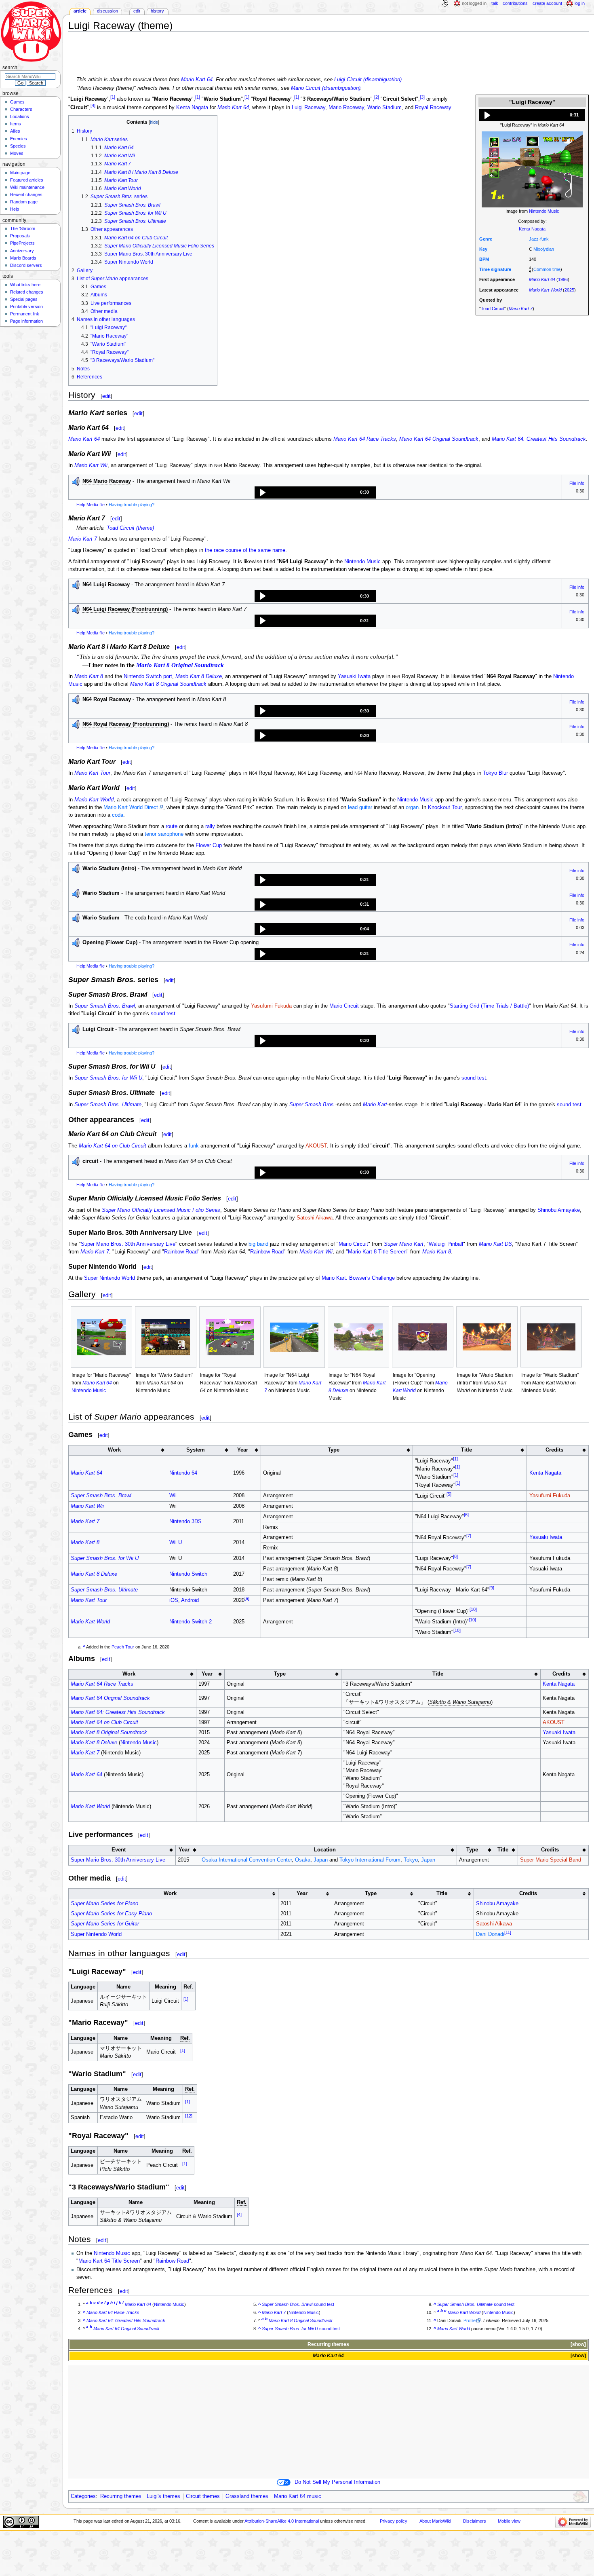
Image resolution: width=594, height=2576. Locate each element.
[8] (455, 1556)
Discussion (107, 11)
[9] (492, 1588)
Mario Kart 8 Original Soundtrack (180, 665)
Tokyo (411, 1860)
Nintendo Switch (143, 676)
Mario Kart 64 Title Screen (109, 2261)
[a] (247, 1598)
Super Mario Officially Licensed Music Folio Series (161, 1210)
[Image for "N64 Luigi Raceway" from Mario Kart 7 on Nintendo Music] (294, 1337)
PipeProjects (22, 243)
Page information (26, 321)
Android (190, 1600)
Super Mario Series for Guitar (105, 1924)
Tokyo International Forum (370, 1860)
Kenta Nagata (532, 229)
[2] (377, 97)
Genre (486, 239)
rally (210, 826)
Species (18, 146)
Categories (83, 2496)
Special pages (24, 299)
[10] (473, 1609)
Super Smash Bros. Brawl (105, 1006)
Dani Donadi (490, 1935)
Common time (547, 269)
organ (412, 807)
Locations (20, 116)
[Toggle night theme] (445, 4)
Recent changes (26, 194)
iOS (174, 1600)
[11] (508, 1932)
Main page (20, 173)
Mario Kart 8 (89, 676)
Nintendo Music (544, 211)
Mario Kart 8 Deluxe (199, 676)
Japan (321, 1860)
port (168, 676)
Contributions (515, 3)
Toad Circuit (493, 309)
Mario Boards (23, 258)
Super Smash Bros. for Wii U (108, 1078)
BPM (484, 259)
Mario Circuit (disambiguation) (326, 88)
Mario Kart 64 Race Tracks (365, 439)
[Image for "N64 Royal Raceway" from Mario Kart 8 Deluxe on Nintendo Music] (358, 1337)
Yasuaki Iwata (354, 676)
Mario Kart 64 (197, 80)
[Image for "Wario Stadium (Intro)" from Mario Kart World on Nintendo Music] (487, 1337)
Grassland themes (247, 2496)
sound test (163, 1014)
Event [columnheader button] (119, 1850)
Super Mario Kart (404, 1244)
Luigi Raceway (309, 108)
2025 (569, 290)
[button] (532, 115)
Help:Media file (91, 505)
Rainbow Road (181, 1252)
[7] (469, 1536)
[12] (189, 2116)
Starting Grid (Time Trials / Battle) (489, 1006)
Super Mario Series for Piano (104, 1904)
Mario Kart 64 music (298, 2496)
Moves (17, 153)
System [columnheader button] (196, 1450)
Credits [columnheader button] (554, 1450)
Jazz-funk (539, 239)
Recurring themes (328, 2344)
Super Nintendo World (110, 1278)
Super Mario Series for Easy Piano (111, 1914)
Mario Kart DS (495, 1244)
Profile (470, 2320)
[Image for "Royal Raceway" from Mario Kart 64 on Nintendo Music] (230, 1337)
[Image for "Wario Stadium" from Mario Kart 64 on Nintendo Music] (166, 1337)
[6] (466, 1515)
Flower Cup (209, 845)
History (157, 11)
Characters (21, 109)
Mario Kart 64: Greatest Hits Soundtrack (539, 439)
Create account (547, 3)
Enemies (19, 139)
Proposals (20, 236)
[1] (113, 97)
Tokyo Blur (495, 773)
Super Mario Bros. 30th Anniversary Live (128, 1244)
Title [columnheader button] (467, 1450)
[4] (93, 106)
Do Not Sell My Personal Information (337, 2482)
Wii (173, 1496)
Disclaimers (475, 2521)
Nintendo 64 (183, 1473)
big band (258, 1244)
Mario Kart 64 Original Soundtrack (439, 439)
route (172, 826)
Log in (580, 3)
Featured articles (27, 180)
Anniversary (22, 251)
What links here (25, 285)
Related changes (27, 292)
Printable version (26, 306)
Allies (15, 131)
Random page (24, 202)
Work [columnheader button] (114, 1450)
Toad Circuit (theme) (130, 528)
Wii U (176, 1543)
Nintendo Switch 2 (191, 1622)
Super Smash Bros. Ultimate (108, 1105)
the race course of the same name (245, 550)
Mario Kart (375, 1105)
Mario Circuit (344, 1006)
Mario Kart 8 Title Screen (377, 1252)
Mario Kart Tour (92, 773)
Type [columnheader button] (334, 1450)
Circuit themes (203, 2496)
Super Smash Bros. (312, 1105)
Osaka (303, 1860)
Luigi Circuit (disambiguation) (368, 80)
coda (118, 815)
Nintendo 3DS (185, 1522)
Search (10, 68)
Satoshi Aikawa (315, 1218)
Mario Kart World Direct (131, 807)
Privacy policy (394, 2521)
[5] (449, 1494)
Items (16, 124)
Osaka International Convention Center (247, 1860)
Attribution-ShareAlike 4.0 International (282, 2521)
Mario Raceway (346, 108)
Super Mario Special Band (551, 1860)
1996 (563, 279)
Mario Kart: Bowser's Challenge (358, 1278)
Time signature (495, 269)
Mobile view (509, 2521)
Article (80, 11)
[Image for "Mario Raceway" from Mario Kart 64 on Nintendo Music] (101, 1337)
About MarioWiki (435, 2521)
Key (483, 249)
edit (106, 396)
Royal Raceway (433, 108)
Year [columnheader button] (243, 1450)
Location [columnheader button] (325, 1850)
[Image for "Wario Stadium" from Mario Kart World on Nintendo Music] (551, 1337)
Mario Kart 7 (521, 309)
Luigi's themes (163, 2496)
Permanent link (25, 314)
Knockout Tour (445, 807)
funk (194, 1146)
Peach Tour (123, 1647)
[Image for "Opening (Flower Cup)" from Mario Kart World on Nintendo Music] (423, 1337)
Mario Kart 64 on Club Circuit (113, 1146)
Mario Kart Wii (91, 465)
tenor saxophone (164, 834)
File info (577, 483)
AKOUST (316, 1146)
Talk (495, 3)
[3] (422, 97)
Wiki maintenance (27, 187)
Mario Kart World (545, 290)
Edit (137, 11)
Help (15, 209)
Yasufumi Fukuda (271, 1006)
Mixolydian (544, 249)
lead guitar (360, 807)
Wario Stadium (384, 108)
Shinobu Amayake (559, 1210)
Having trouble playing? (132, 505)
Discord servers (26, 265)
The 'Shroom (23, 228)
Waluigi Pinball (446, 1244)
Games (17, 102)
